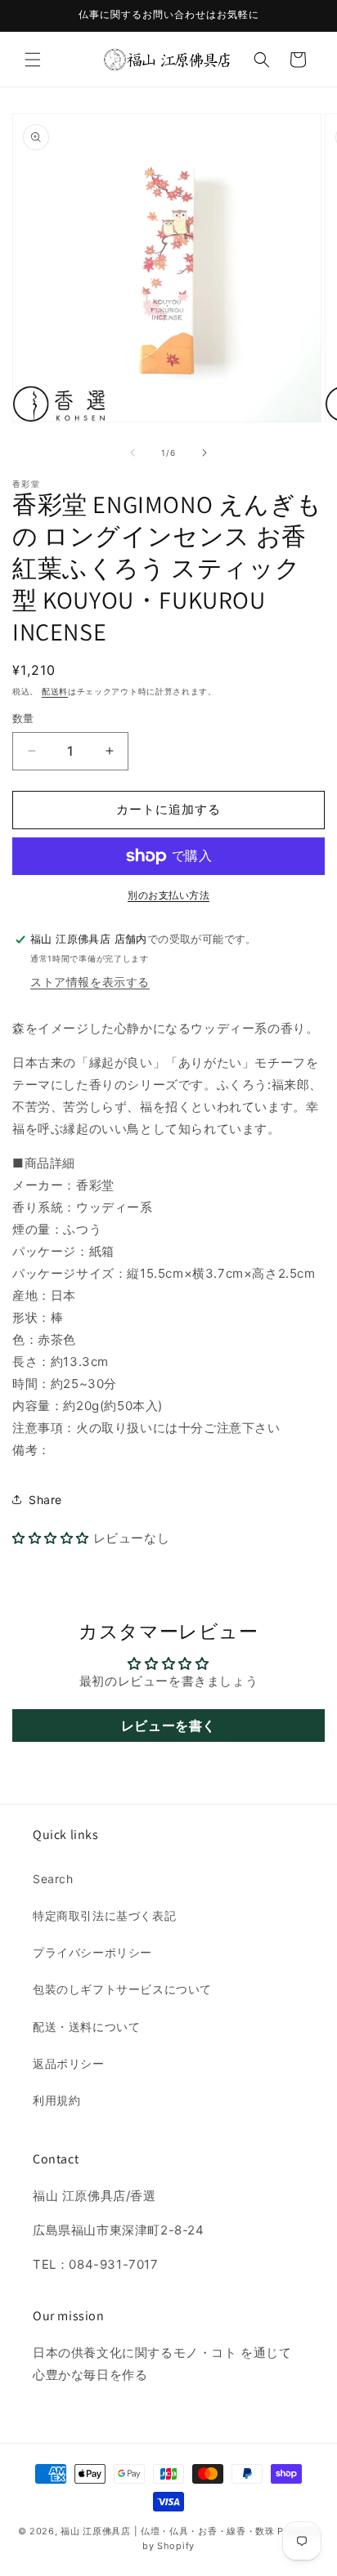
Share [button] (45, 1500)
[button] (33, 60)
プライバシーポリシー (92, 1952)
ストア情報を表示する (90, 982)
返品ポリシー (69, 2063)
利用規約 (56, 2100)
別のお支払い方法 (168, 895)
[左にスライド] (133, 453)
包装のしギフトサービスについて (122, 1989)
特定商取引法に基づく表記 (104, 1915)
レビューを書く (168, 1726)
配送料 (55, 691)
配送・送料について (86, 2027)
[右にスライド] (204, 453)
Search (53, 1879)
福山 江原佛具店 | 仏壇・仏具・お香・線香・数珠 (168, 2531)
